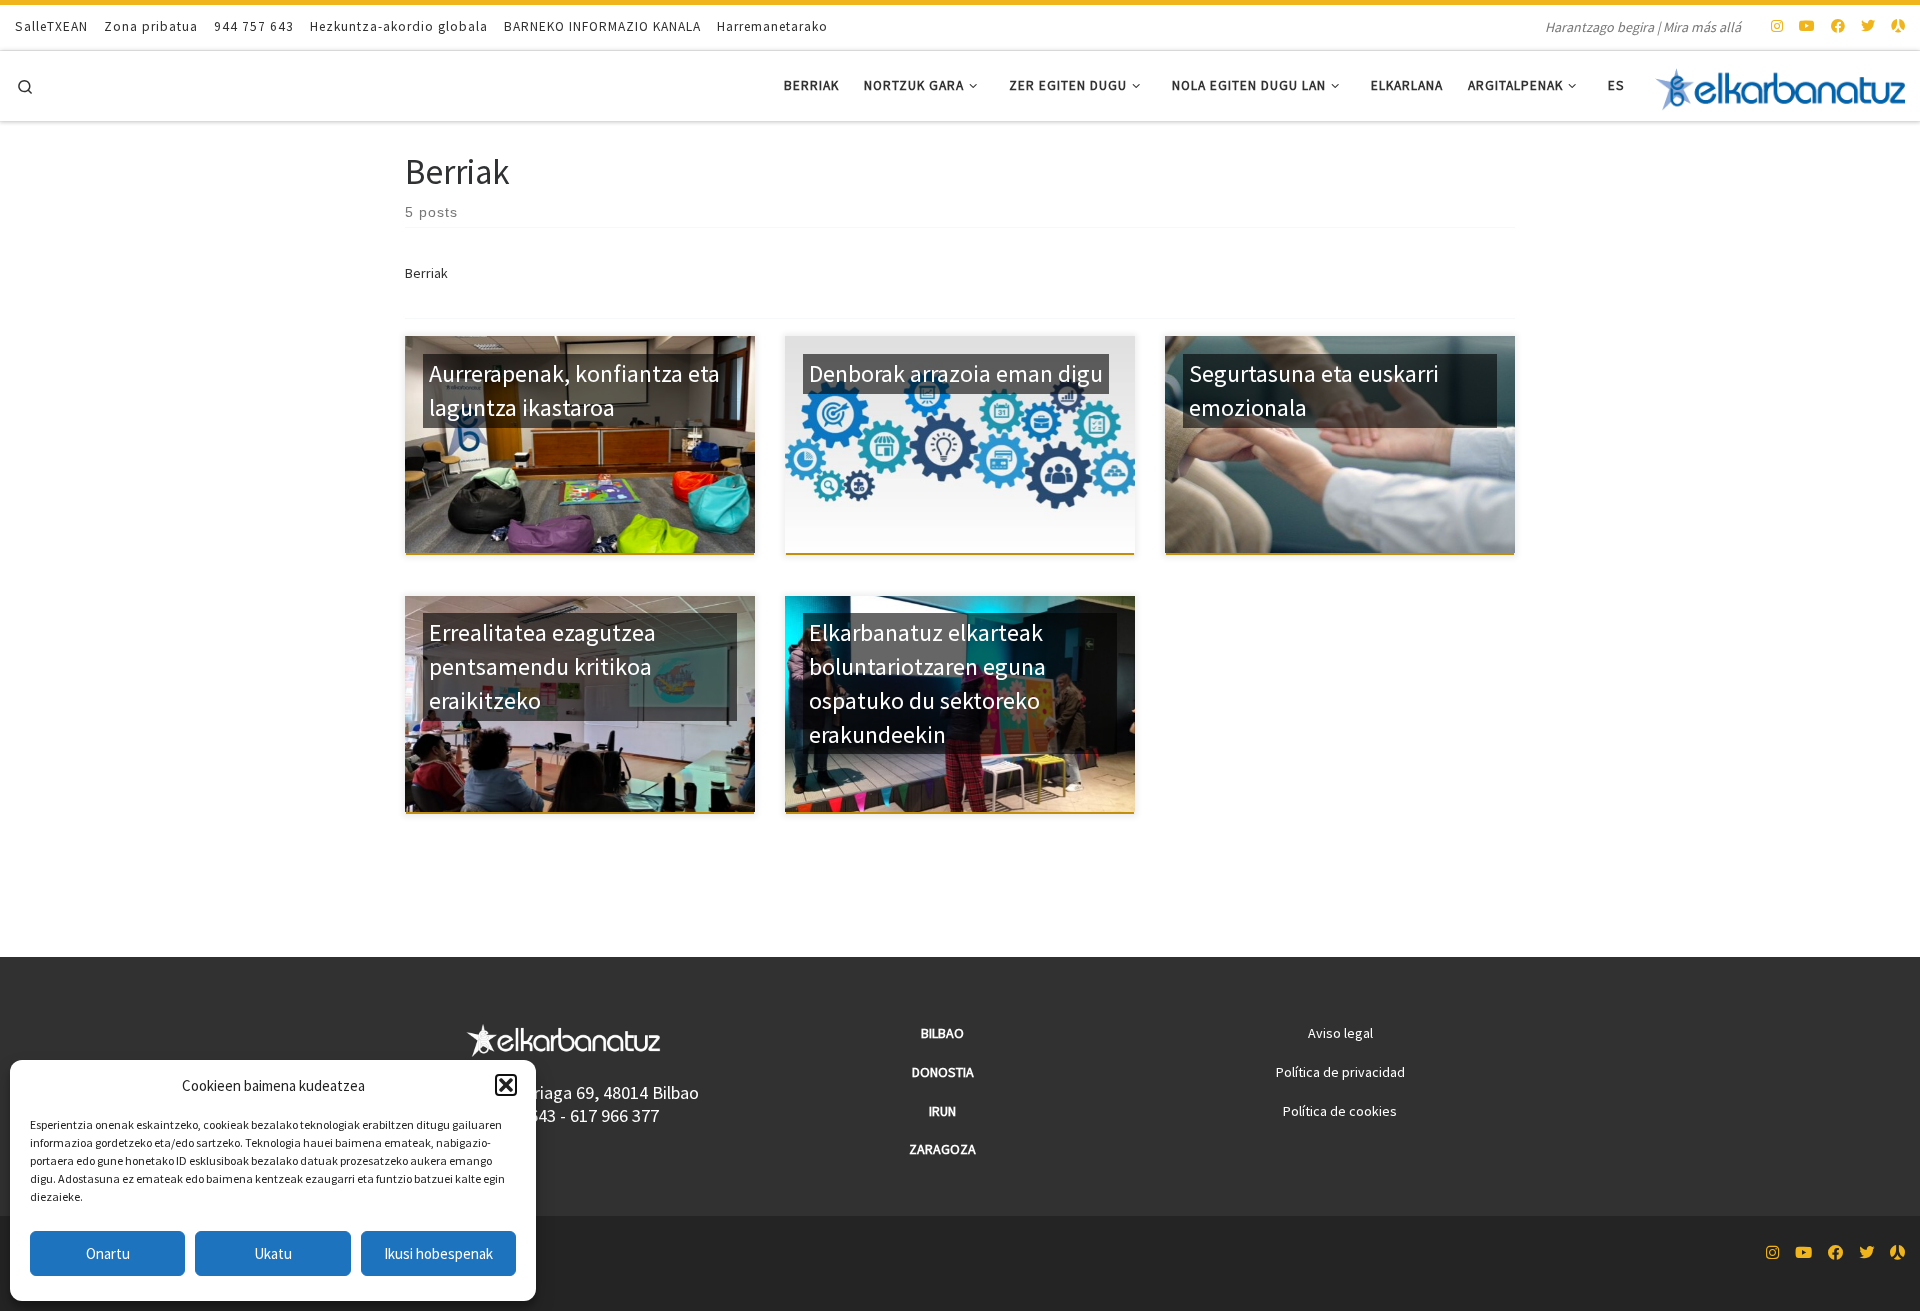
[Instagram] (1777, 27)
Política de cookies (1340, 1111)
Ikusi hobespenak (438, 1253)
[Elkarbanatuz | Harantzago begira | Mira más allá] (1780, 86)
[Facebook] (1838, 27)
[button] (506, 1085)
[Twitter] (1868, 27)
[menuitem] (1617, 86)
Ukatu (273, 1253)
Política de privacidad (1340, 1072)
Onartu (108, 1253)
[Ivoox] (1898, 27)
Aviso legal (1340, 1033)
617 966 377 (614, 1115)
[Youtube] (1807, 27)
